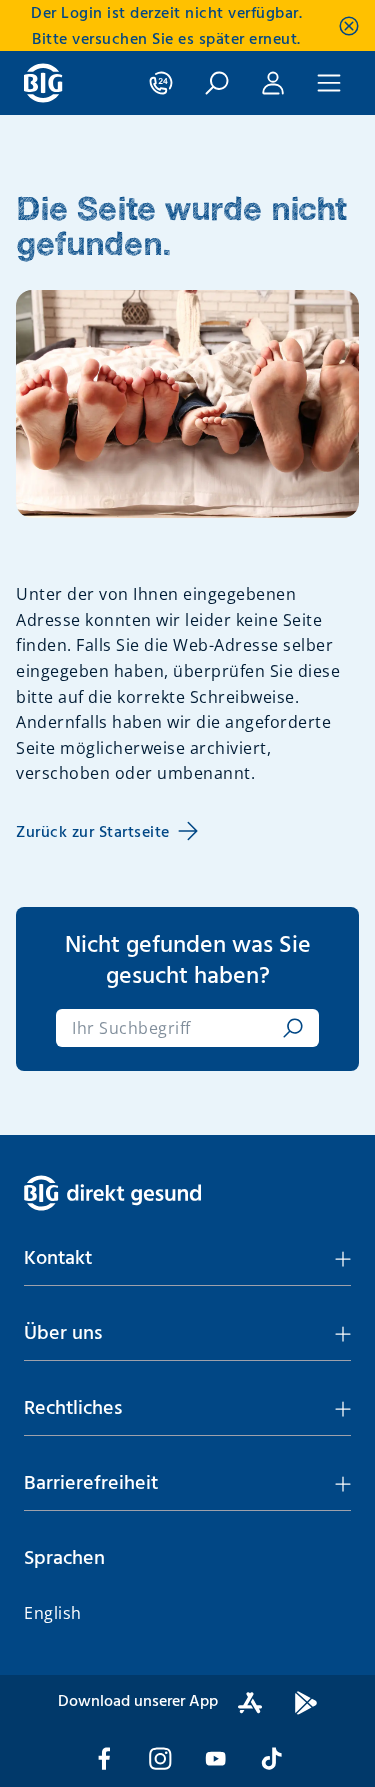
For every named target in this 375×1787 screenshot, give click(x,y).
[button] (187, 1259)
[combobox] (173, 1028)
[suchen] (289, 1028)
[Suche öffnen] (217, 83)
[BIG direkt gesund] (43, 83)
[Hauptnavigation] (329, 83)
